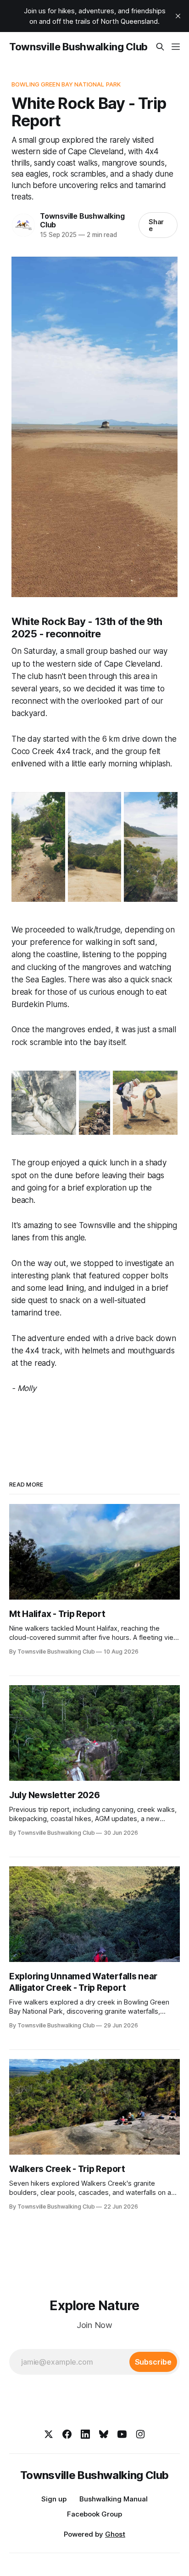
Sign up (54, 2499)
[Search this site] (160, 47)
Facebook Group (94, 2514)
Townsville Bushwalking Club (78, 47)
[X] (49, 2434)
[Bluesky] (104, 2434)
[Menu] (176, 47)
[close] (178, 16)
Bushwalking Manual (114, 2499)
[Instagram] (140, 2434)
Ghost (115, 2534)
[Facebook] (67, 2434)
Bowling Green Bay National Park (66, 84)
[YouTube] (122, 2434)
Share (156, 225)
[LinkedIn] (85, 2434)
